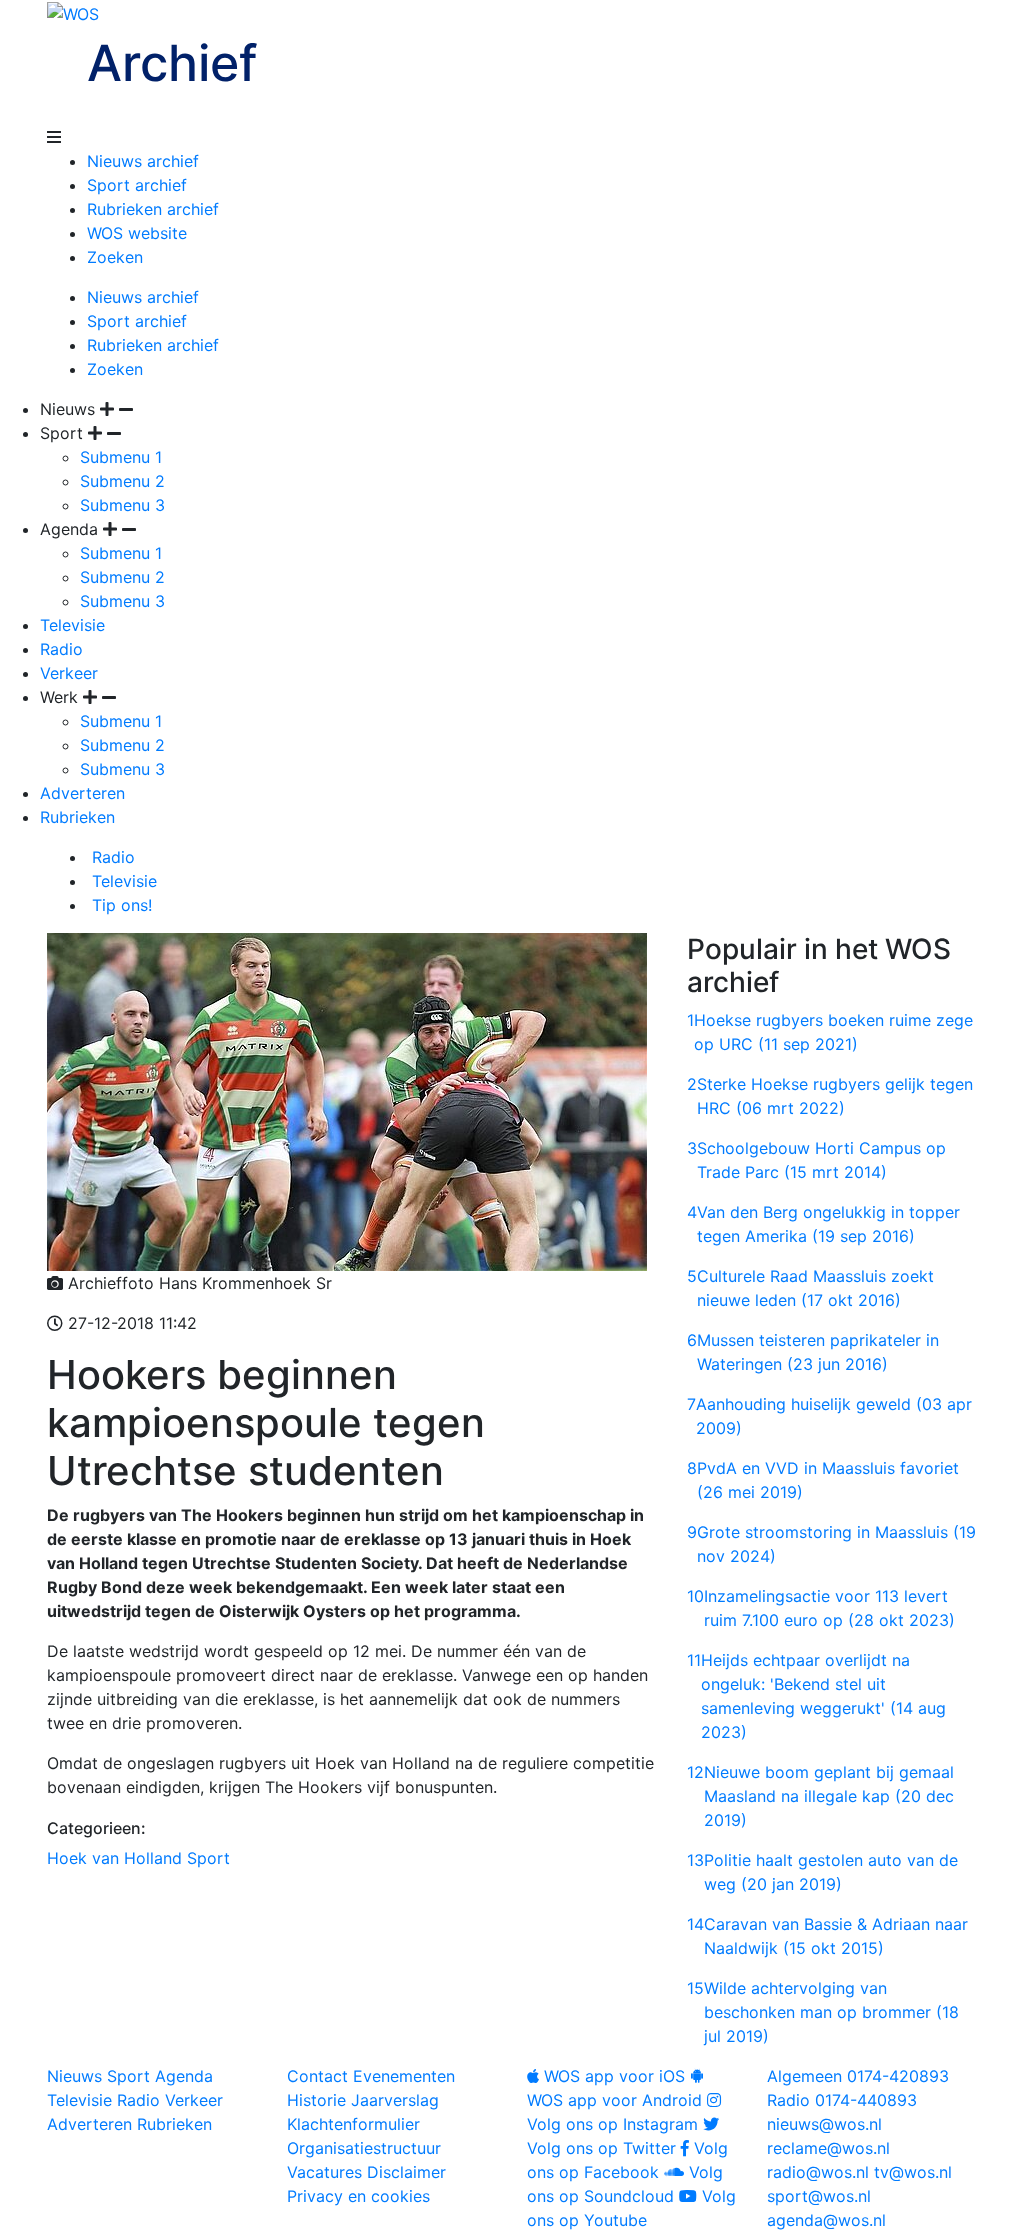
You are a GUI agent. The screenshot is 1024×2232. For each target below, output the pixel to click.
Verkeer (69, 673)
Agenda (184, 2076)
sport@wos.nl (819, 2196)
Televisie (72, 625)
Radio (61, 649)
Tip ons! (119, 905)
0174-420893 (858, 2076)
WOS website (137, 233)
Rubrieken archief (153, 209)
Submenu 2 (122, 481)
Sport (208, 1858)
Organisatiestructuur (364, 2148)
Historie (316, 2100)
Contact (317, 2076)
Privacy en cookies (358, 2196)
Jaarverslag (395, 2100)
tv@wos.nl (913, 2172)
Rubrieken (77, 817)
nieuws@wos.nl (824, 2124)
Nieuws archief (143, 161)
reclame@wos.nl (828, 2148)
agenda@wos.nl (826, 2220)
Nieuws (74, 2076)
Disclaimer (406, 2172)
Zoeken (115, 257)
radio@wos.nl (818, 2172)
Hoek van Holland (114, 1858)
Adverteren (82, 793)
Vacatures (324, 2172)
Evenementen (404, 2076)
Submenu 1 (121, 457)
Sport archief (137, 185)
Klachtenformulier (353, 2124)
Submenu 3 (122, 505)
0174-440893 (842, 2100)
